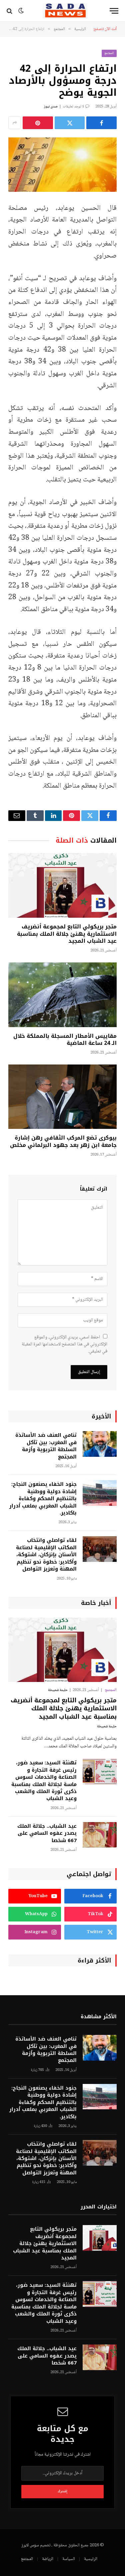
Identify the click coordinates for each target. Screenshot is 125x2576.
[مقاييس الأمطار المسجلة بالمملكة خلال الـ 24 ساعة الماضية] (62, 995)
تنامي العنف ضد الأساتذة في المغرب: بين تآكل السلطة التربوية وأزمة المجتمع (46, 1446)
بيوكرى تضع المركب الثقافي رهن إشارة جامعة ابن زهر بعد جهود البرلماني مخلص (63, 1141)
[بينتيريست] (38, 123)
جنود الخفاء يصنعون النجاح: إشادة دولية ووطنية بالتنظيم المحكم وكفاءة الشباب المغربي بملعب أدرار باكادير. (43, 1498)
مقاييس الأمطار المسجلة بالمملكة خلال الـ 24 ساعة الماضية (65, 1040)
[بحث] (10, 11)
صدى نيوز (51, 107)
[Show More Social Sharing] (15, 123)
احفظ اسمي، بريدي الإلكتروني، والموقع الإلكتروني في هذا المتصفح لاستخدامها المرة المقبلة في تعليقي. (64, 1344)
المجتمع (109, 53)
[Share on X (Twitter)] (70, 123)
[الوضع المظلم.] (21, 11)
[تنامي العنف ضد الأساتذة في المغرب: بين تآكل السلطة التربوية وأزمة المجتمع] (100, 1444)
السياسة (69, 2559)
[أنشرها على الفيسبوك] (101, 123)
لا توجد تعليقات (73, 107)
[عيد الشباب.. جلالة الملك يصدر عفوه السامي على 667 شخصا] (100, 1835)
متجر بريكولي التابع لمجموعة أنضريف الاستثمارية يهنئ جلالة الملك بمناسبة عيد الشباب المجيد (67, 934)
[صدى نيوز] (65, 11)
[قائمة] (114, 11)
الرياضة (48, 2559)
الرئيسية (91, 2559)
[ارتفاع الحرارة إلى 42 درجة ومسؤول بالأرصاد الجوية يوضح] (62, 165)
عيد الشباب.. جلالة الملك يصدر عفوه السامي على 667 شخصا (47, 1833)
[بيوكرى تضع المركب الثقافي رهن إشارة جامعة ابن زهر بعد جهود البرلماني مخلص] (62, 1097)
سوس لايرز (30, 2545)
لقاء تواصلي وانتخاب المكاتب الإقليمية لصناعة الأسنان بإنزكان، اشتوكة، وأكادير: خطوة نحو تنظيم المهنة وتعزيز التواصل (46, 1555)
